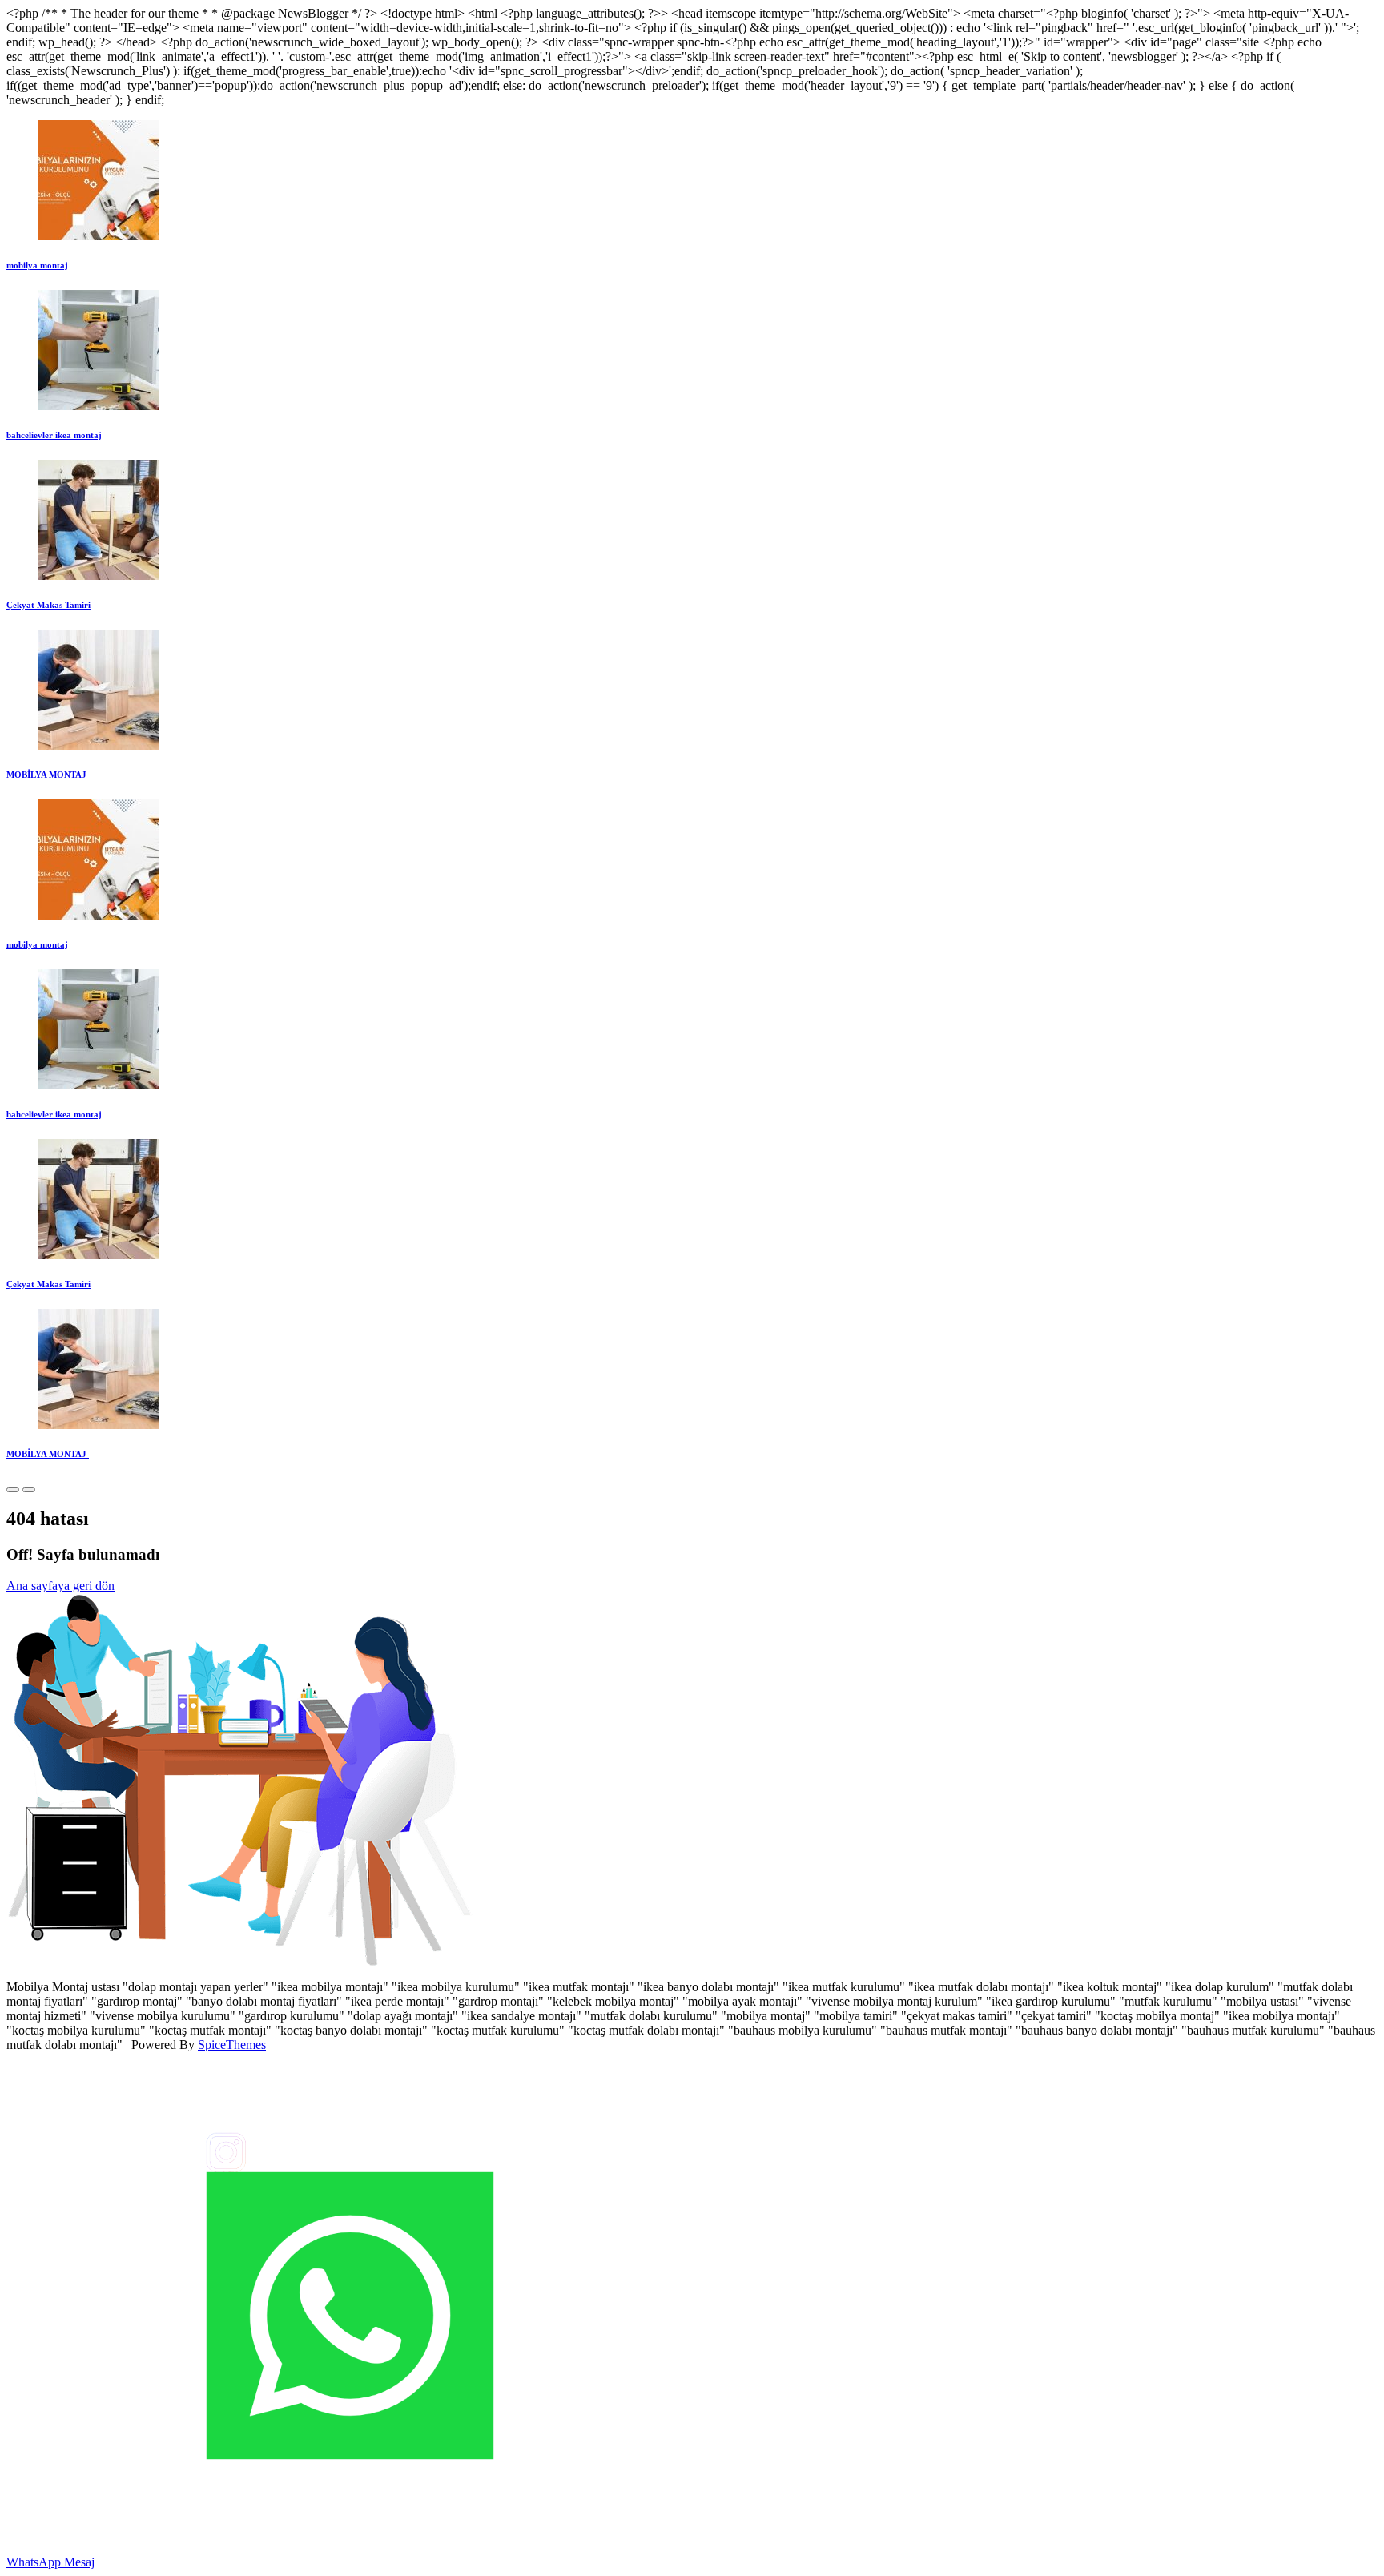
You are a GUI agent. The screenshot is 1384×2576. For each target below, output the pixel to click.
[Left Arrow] (13, 1490)
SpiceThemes (232, 2045)
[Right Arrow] (29, 1490)
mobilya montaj (37, 265)
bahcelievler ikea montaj (54, 435)
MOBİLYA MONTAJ (48, 775)
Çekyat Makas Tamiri (48, 605)
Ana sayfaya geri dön (60, 1586)
